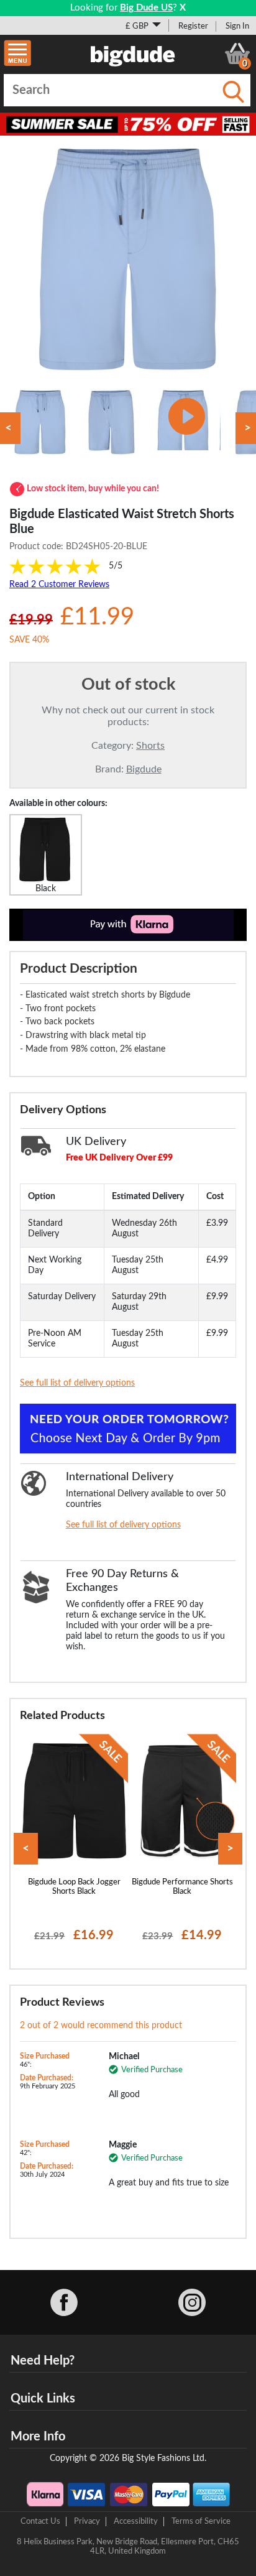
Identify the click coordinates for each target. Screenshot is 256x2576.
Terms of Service (201, 2521)
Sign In (237, 26)
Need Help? (43, 2361)
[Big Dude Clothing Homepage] (133, 53)
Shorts (150, 746)
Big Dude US (146, 8)
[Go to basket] (237, 53)
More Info (38, 2437)
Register (193, 26)
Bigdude (144, 769)
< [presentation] (26, 1849)
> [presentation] (230, 1849)
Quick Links (43, 2399)
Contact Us (40, 2521)
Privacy (87, 2521)
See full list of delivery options (77, 1383)
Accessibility (136, 2521)
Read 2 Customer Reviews (59, 585)
